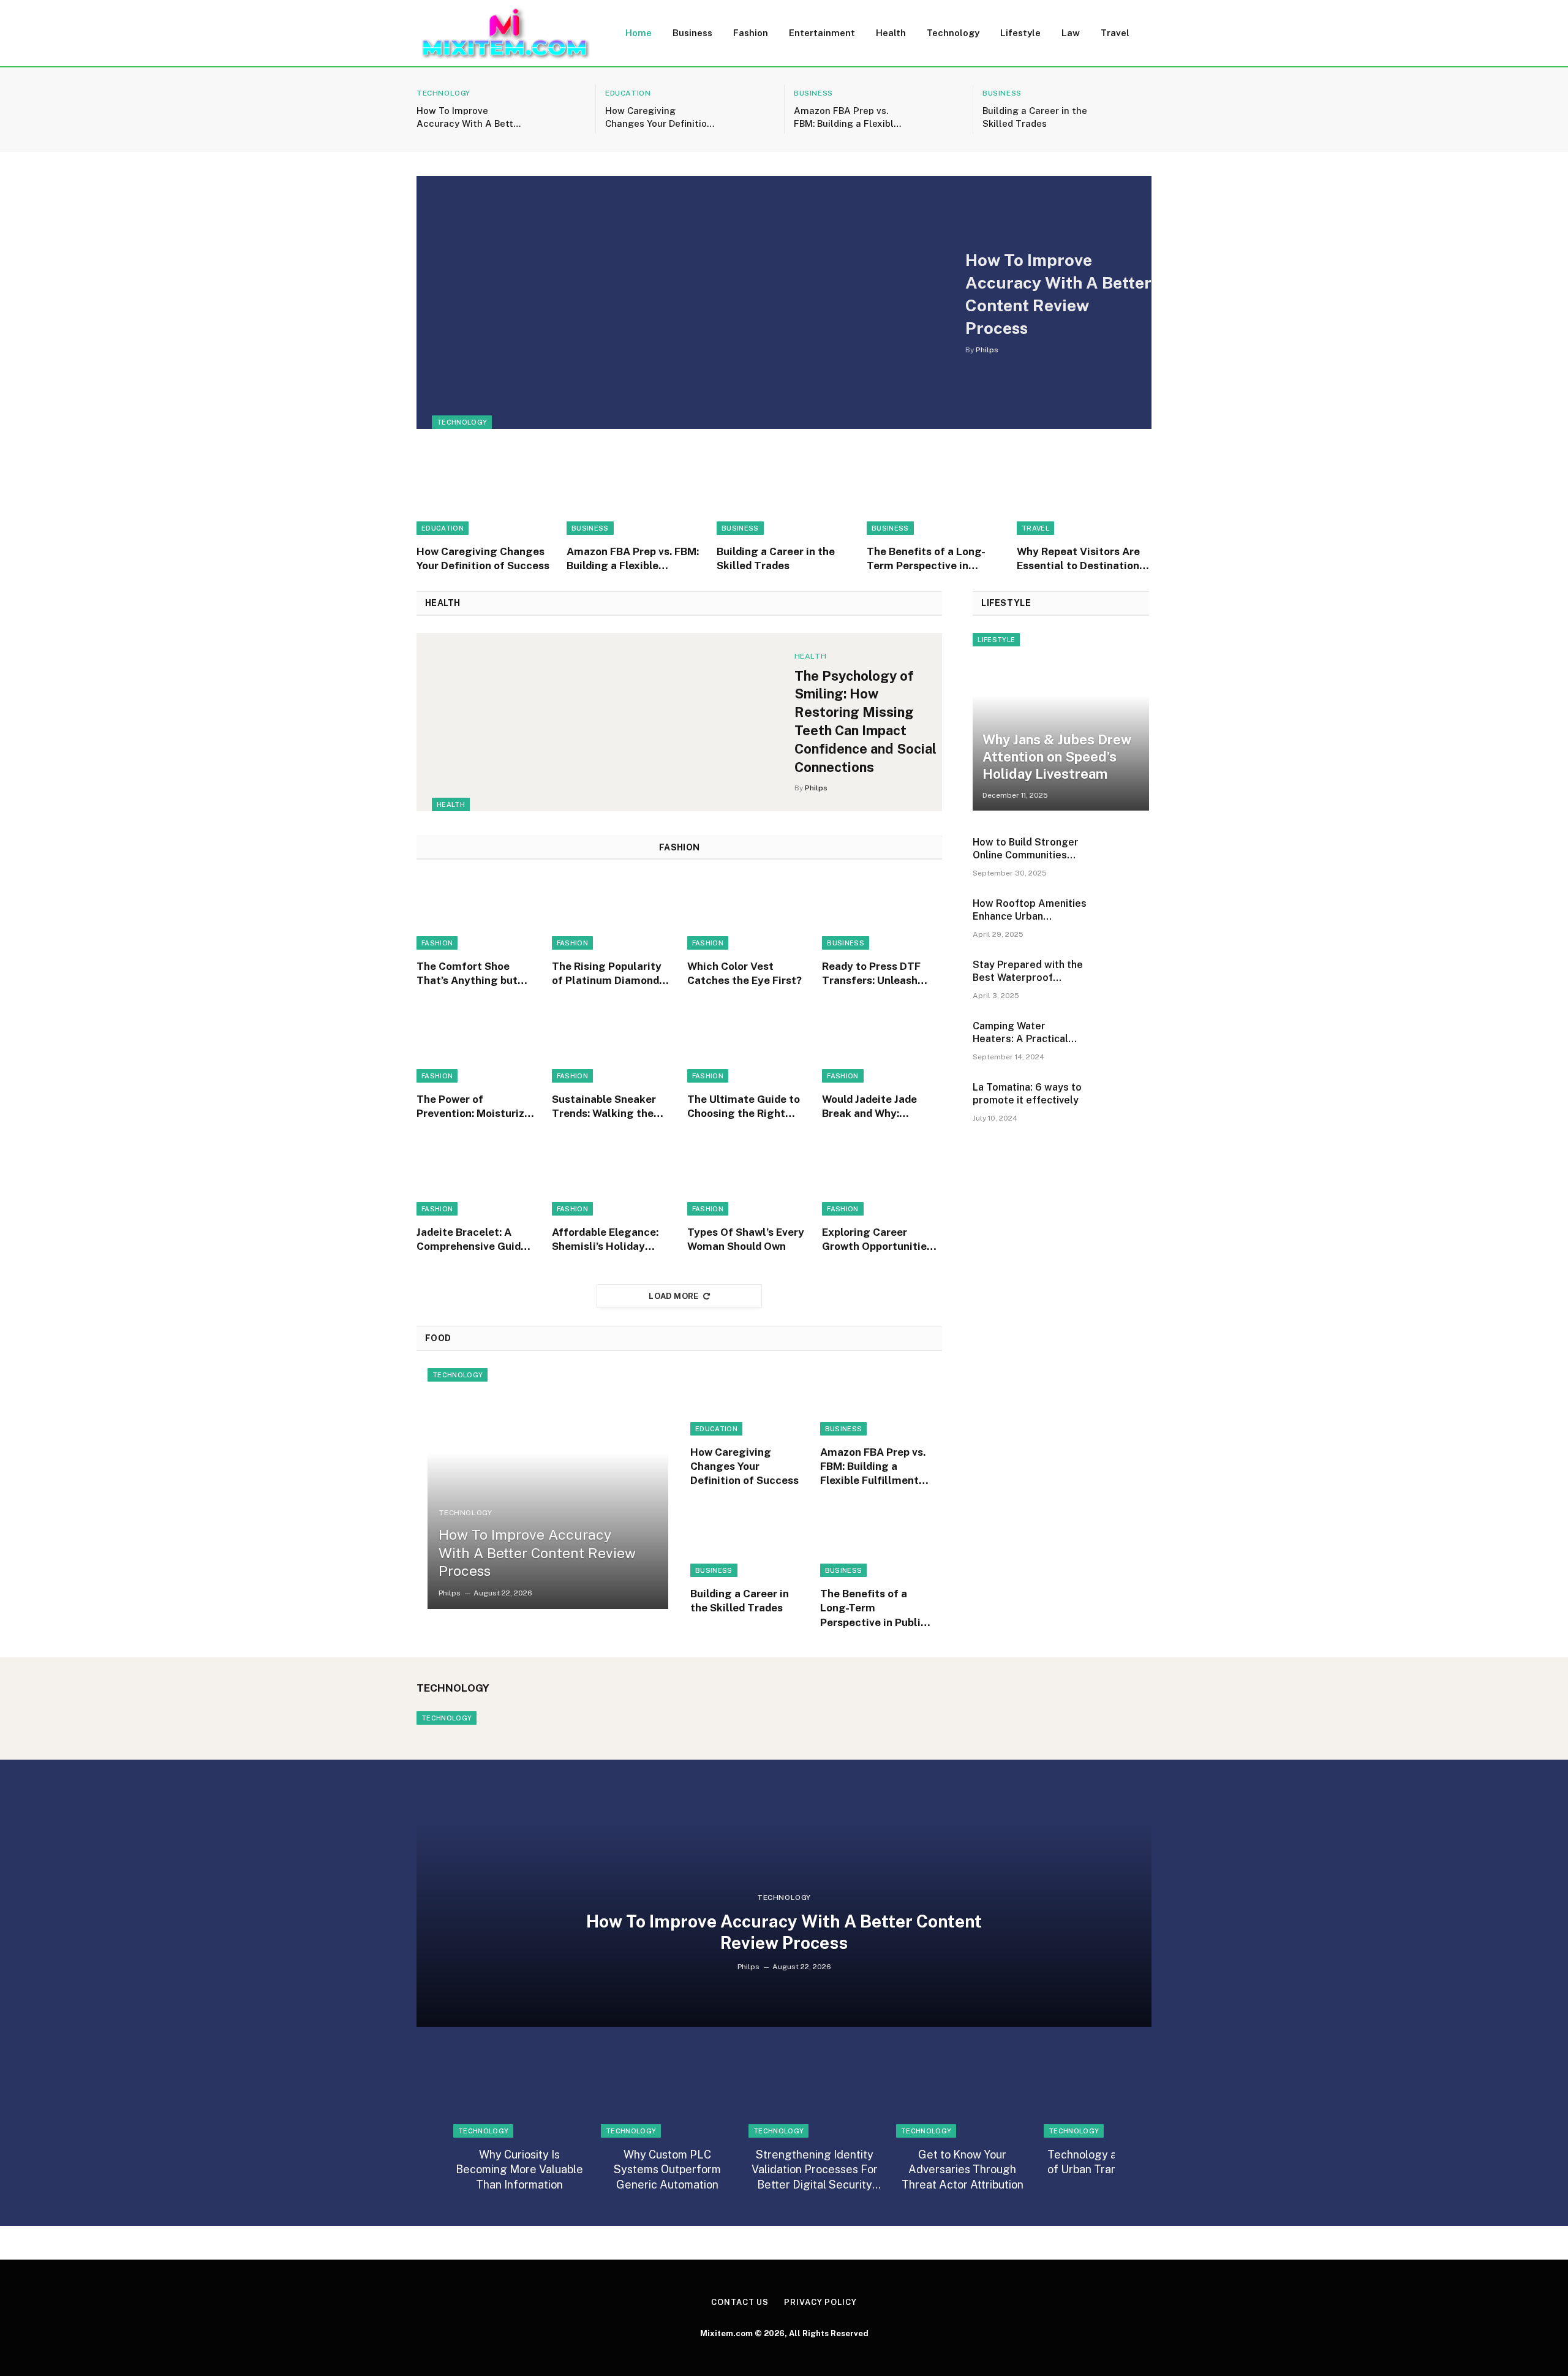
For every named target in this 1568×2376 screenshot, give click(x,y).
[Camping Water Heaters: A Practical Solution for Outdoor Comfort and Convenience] (1125, 1043)
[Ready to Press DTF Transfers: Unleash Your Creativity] (882, 913)
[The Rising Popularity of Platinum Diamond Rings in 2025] (612, 913)
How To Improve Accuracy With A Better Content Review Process (469, 118)
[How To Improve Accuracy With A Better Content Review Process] (561, 109)
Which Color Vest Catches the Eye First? (744, 973)
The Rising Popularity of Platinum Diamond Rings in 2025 (607, 974)
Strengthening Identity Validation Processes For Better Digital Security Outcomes (815, 2170)
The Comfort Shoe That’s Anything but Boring (467, 974)
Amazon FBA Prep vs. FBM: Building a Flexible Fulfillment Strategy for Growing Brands (848, 118)
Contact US (740, 2302)
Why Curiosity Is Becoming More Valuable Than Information (519, 2170)
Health (891, 33)
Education (628, 93)
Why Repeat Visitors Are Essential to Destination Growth (1078, 559)
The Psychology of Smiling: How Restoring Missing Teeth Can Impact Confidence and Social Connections (865, 722)
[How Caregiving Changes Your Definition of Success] (750, 109)
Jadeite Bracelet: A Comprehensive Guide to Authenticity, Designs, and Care (472, 1240)
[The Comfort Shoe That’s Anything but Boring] (477, 913)
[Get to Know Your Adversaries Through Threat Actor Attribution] (962, 2098)
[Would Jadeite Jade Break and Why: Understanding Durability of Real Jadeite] (882, 1046)
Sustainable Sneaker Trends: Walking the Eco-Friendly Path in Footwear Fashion (604, 1107)
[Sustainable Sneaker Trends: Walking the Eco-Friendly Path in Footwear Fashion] (612, 1046)
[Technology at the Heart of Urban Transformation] (1110, 2098)
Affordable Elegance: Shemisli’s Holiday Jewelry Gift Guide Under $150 (605, 1240)
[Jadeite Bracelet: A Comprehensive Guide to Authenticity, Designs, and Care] (477, 1179)
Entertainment (822, 33)
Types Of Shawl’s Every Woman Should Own (746, 1239)
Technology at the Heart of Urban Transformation (1110, 2162)
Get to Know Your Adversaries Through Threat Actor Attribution (963, 2170)
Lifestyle (1020, 33)
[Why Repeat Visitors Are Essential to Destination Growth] (1084, 494)
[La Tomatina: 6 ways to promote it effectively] (1125, 1105)
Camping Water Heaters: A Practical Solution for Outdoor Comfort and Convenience (1022, 1033)
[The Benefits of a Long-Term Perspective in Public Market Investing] (934, 494)
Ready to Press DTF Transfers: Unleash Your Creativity (871, 974)
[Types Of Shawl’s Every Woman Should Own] (747, 1179)
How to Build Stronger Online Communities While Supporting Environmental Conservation (1026, 849)
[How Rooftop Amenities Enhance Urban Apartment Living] (1125, 921)
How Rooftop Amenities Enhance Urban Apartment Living (1030, 910)
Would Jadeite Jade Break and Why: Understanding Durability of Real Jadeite (869, 1107)
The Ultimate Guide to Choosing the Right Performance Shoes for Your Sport (746, 1107)
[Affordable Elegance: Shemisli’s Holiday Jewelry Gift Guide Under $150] (612, 1179)
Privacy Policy (820, 2302)
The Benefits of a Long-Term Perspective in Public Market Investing (927, 559)
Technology (953, 33)
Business (692, 33)
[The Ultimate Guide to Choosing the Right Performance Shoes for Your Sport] (747, 1046)
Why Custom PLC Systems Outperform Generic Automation (667, 2170)
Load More (674, 1296)
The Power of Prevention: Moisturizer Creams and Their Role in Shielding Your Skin (476, 1107)
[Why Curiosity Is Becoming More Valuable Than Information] (519, 2098)
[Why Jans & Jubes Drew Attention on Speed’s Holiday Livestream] (1061, 722)
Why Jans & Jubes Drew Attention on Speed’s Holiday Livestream (1057, 757)
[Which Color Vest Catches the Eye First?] (747, 913)
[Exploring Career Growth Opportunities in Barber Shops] (882, 1179)
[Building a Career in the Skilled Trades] (1127, 109)
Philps (987, 350)
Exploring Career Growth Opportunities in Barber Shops (877, 1240)
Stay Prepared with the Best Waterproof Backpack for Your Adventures (1028, 972)
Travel (1115, 33)
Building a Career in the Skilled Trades (1035, 117)
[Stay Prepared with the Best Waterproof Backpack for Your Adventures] (1125, 982)
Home (639, 33)
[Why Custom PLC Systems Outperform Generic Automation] (667, 2098)
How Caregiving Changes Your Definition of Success (659, 118)
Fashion (751, 33)
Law (1071, 33)
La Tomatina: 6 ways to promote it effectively (1027, 1094)
